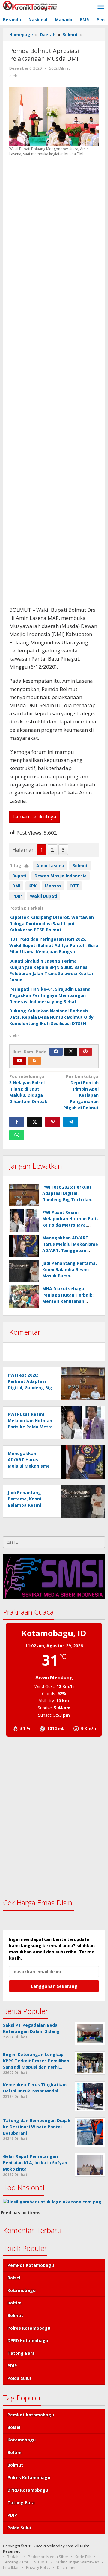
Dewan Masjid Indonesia (61, 876)
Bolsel (14, 2278)
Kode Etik (83, 2557)
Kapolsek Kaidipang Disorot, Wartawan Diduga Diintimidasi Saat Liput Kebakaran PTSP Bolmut (52, 924)
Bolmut (80, 865)
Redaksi (14, 2557)
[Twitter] (71, 1052)
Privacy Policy (38, 2567)
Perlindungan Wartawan (77, 2562)
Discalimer (66, 2567)
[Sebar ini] (17, 1122)
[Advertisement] (54, 381)
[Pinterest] (85, 1052)
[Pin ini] (53, 1122)
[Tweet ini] (35, 1122)
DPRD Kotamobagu (28, 2341)
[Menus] (101, 7)
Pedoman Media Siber (48, 2557)
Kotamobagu (22, 2290)
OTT (74, 886)
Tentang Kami (15, 2562)
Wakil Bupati (44, 896)
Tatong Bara (21, 2353)
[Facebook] (56, 1052)
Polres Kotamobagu (29, 2328)
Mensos (53, 886)
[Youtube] (19, 1061)
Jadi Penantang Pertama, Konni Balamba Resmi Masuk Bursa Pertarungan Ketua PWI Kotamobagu (70, 1276)
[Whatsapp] (17, 1135)
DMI (16, 886)
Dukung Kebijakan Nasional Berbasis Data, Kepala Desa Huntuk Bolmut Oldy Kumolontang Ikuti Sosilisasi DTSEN (51, 1017)
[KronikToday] (30, 5)
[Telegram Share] (71, 1122)
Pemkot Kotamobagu (31, 2265)
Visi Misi (41, 2562)
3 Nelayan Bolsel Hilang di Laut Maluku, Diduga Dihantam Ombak (28, 1089)
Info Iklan (11, 2567)
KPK (33, 886)
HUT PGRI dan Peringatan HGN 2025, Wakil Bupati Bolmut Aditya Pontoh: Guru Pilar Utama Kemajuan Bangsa (54, 945)
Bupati (19, 876)
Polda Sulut (20, 2378)
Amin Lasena (50, 865)
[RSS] (34, 1061)
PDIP (17, 896)
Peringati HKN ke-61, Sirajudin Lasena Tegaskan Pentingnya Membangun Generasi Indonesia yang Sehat (50, 995)
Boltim (15, 2303)
